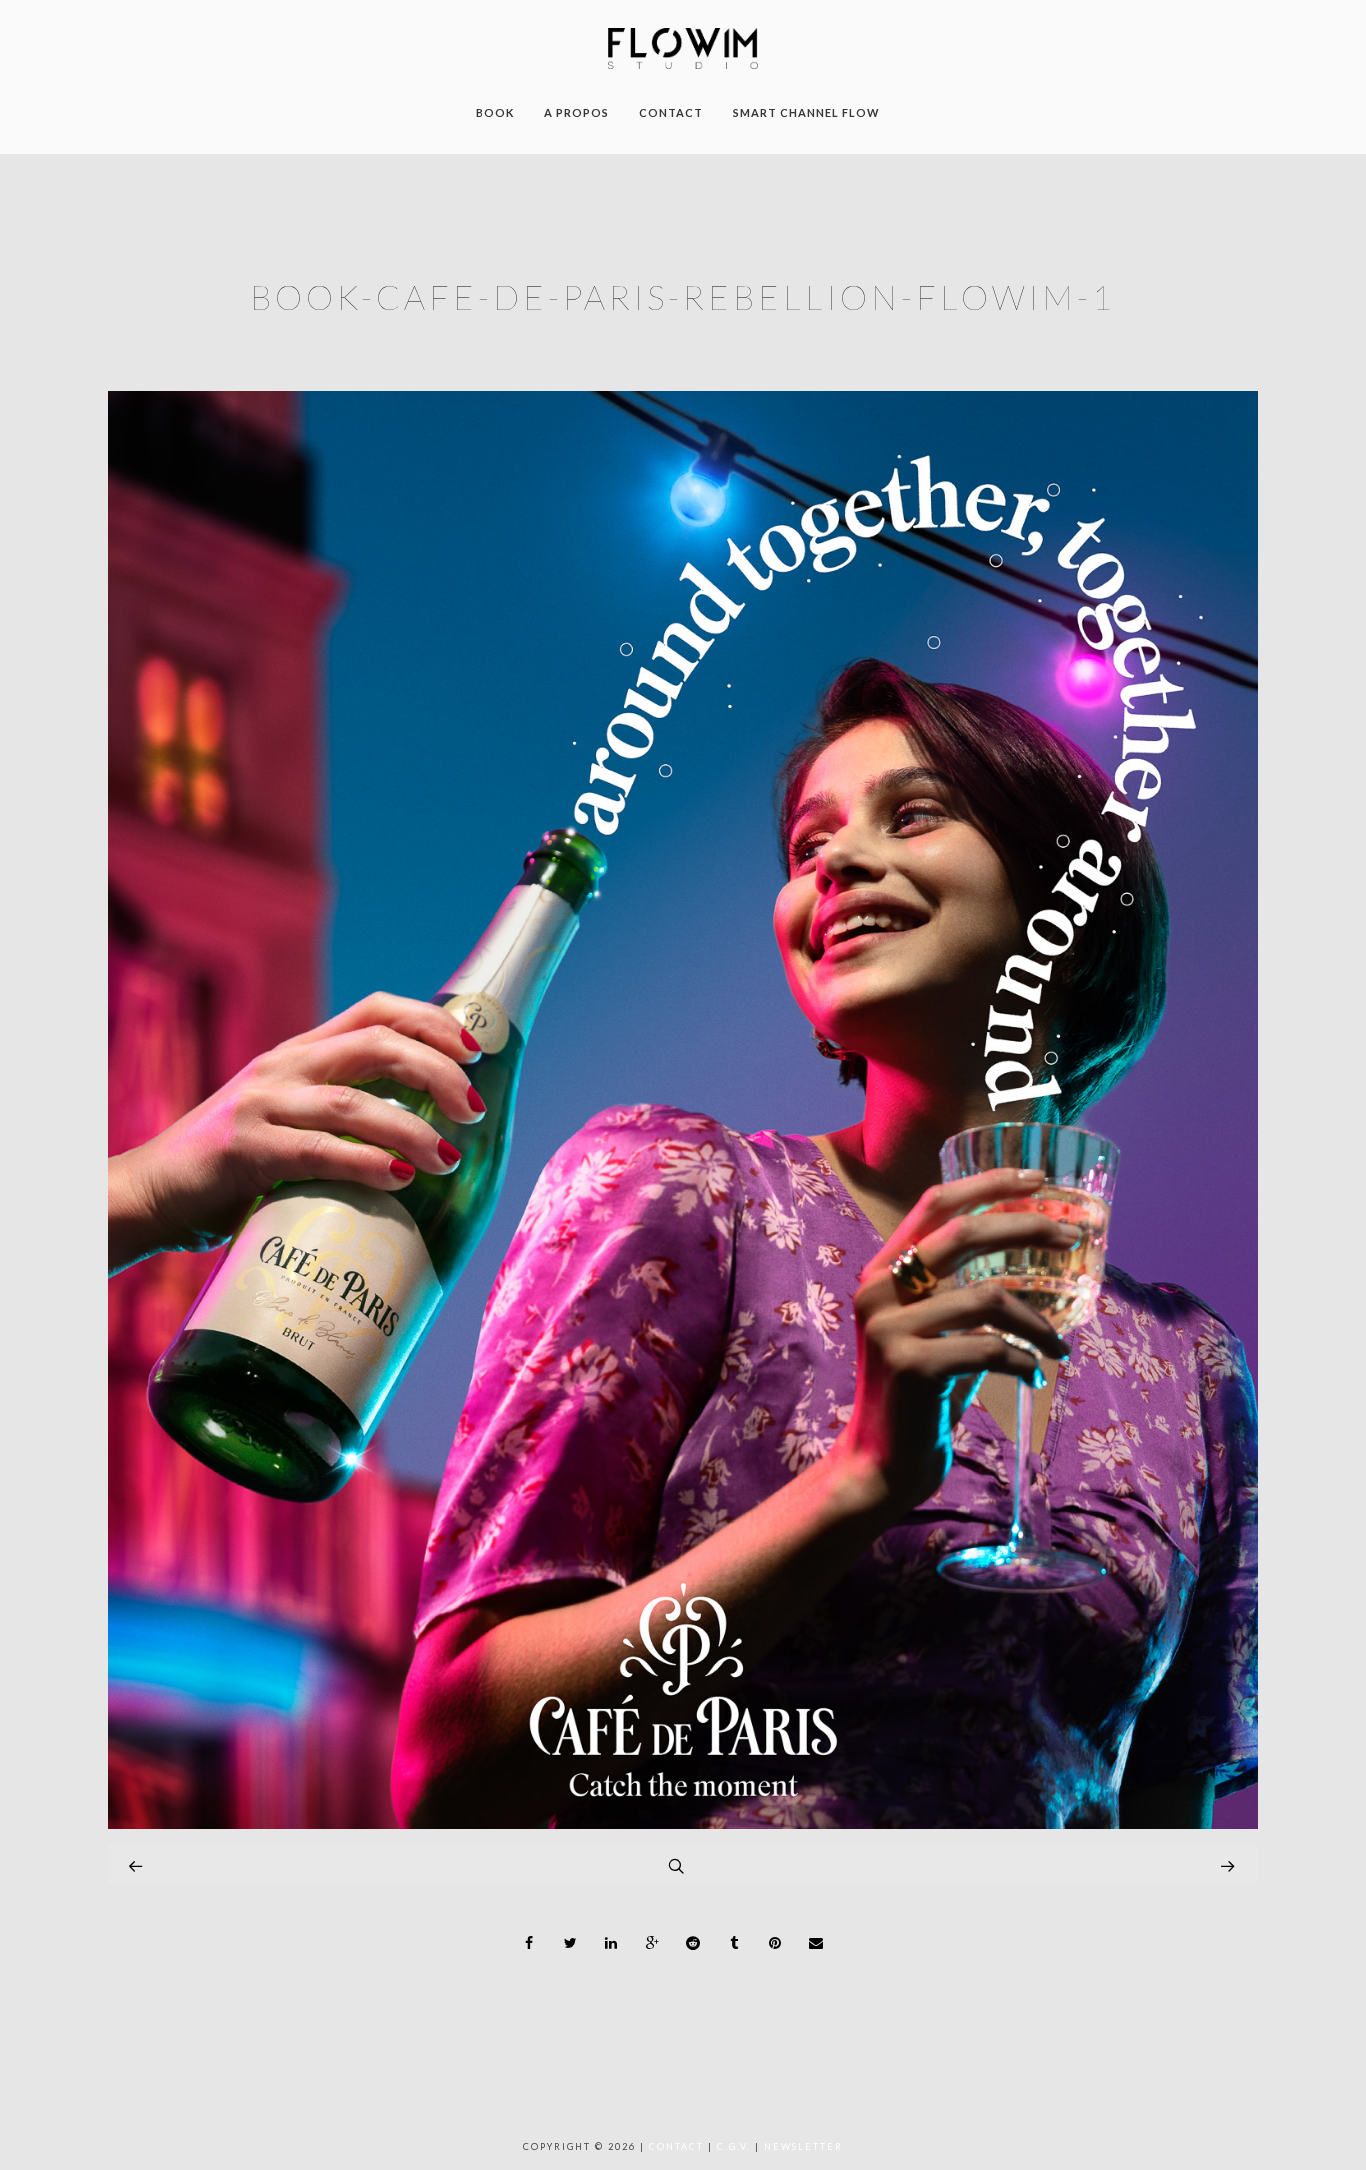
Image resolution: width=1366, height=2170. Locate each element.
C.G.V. (734, 2146)
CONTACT (671, 112)
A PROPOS (576, 112)
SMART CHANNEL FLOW (806, 112)
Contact (676, 2146)
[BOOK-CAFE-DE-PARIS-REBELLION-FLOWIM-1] (683, 1823)
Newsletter (803, 2146)
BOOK (495, 112)
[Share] (530, 1943)
